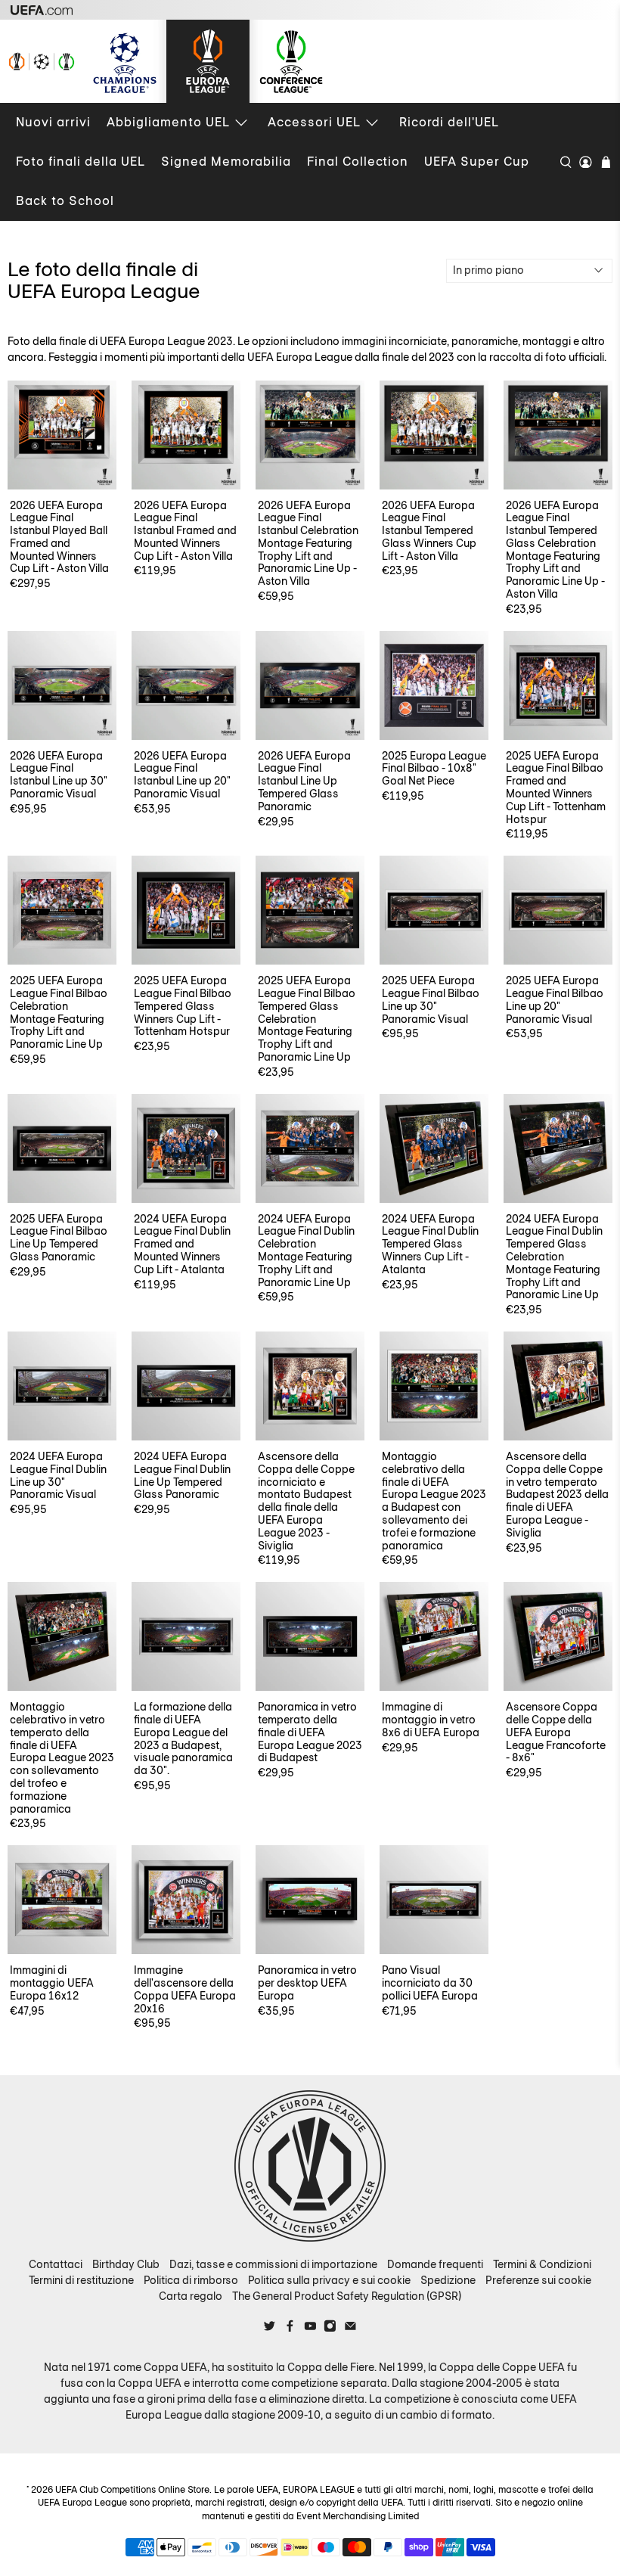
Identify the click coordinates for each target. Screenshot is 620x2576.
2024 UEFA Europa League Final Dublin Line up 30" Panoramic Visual (58, 1475)
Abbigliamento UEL (168, 122)
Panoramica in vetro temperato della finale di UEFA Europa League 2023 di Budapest (310, 1732)
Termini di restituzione (81, 2280)
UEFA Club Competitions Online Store (132, 2490)
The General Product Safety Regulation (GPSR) (347, 2296)
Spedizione (448, 2280)
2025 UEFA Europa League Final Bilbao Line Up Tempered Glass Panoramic (59, 1238)
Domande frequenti (435, 2264)
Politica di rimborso (191, 2280)
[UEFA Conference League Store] (291, 61)
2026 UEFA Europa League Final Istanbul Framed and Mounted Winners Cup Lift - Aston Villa (185, 531)
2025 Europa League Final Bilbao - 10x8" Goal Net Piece (434, 768)
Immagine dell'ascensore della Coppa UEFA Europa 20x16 (185, 1989)
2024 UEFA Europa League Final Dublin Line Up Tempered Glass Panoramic (182, 1475)
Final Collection (358, 162)
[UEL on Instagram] (330, 2329)
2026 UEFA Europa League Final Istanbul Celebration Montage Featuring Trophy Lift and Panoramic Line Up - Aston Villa (308, 544)
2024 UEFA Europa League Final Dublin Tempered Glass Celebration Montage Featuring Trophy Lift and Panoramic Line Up (554, 1257)
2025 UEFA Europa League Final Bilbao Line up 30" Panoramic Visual (431, 999)
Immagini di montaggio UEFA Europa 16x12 (52, 1982)
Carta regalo (191, 2296)
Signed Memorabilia (226, 162)
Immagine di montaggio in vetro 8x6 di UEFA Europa (431, 1719)
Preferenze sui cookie (538, 2280)
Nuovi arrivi (53, 122)
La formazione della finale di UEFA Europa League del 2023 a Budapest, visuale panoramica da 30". (183, 1739)
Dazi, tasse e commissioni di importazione (273, 2264)
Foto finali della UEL (81, 162)
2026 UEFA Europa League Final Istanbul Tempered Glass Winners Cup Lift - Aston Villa (429, 531)
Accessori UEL (314, 122)
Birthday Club (126, 2264)
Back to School (65, 201)
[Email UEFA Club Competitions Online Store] (350, 2329)
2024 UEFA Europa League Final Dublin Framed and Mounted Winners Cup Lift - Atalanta (182, 1244)
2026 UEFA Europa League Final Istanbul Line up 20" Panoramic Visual (182, 775)
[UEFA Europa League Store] (208, 61)
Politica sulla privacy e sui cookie (329, 2280)
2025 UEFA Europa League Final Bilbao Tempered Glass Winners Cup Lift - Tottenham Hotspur (183, 1006)
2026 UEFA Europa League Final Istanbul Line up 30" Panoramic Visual (59, 775)
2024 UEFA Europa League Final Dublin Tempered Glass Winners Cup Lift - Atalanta (430, 1244)
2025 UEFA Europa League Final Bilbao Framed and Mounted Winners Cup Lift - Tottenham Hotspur (556, 788)
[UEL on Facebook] (290, 2329)
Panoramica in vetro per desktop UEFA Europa (307, 1982)
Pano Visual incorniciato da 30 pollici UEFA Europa (430, 1982)
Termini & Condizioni (542, 2264)
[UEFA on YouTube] (310, 2329)
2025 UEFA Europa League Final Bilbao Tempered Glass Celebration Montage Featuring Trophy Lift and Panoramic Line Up (307, 1019)
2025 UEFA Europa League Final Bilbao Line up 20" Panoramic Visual (555, 999)
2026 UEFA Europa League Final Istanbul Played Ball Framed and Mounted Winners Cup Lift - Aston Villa (59, 537)
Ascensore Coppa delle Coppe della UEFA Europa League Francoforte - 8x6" (556, 1732)
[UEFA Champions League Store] (125, 61)
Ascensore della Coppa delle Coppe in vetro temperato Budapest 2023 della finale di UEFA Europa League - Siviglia (557, 1495)
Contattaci (56, 2264)
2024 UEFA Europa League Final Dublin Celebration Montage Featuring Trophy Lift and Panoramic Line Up (306, 1251)
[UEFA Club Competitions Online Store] (310, 2166)
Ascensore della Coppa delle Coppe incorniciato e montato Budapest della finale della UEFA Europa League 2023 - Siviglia (306, 1501)
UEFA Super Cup (477, 162)
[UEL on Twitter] (270, 2329)
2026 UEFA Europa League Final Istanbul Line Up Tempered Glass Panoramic (304, 781)
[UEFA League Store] (42, 61)
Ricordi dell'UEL (449, 122)
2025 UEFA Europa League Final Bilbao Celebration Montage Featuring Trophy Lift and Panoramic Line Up (59, 1012)
